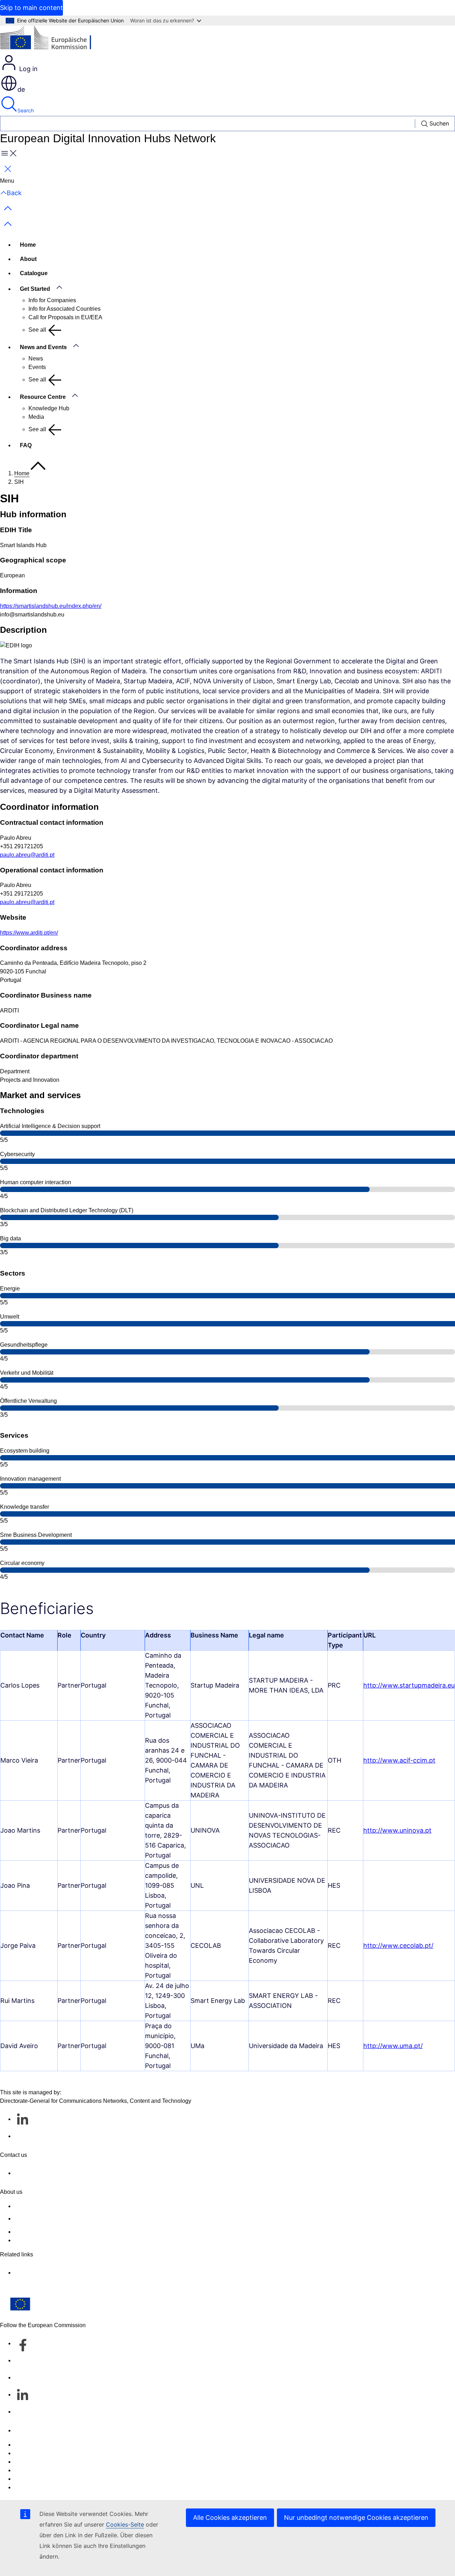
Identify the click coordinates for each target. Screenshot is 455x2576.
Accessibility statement (43, 2206)
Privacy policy (32, 2470)
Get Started (35, 289)
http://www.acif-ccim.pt (399, 1760)
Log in (28, 69)
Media (36, 417)
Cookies (25, 2462)
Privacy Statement (37, 2240)
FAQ (26, 445)
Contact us (28, 2430)
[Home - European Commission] (52, 40)
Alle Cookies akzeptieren (230, 2518)
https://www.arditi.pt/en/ (29, 933)
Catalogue (34, 273)
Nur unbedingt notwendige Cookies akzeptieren (356, 2518)
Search (26, 110)
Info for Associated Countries (65, 309)
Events (37, 367)
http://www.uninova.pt (397, 1830)
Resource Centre (43, 397)
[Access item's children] (63, 288)
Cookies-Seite (125, 2524)
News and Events (43, 347)
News (36, 359)
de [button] (21, 89)
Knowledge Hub (49, 408)
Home (28, 245)
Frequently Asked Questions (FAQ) (58, 2232)
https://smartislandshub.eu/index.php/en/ (51, 606)
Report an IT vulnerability (46, 2445)
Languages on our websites (49, 2453)
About (28, 259)
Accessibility (30, 2487)
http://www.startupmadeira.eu (409, 1685)
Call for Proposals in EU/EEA (65, 317)
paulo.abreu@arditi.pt (27, 855)
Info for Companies (52, 300)
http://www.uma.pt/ (393, 2046)
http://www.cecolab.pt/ (398, 1946)
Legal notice (30, 2479)
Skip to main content (31, 8)
